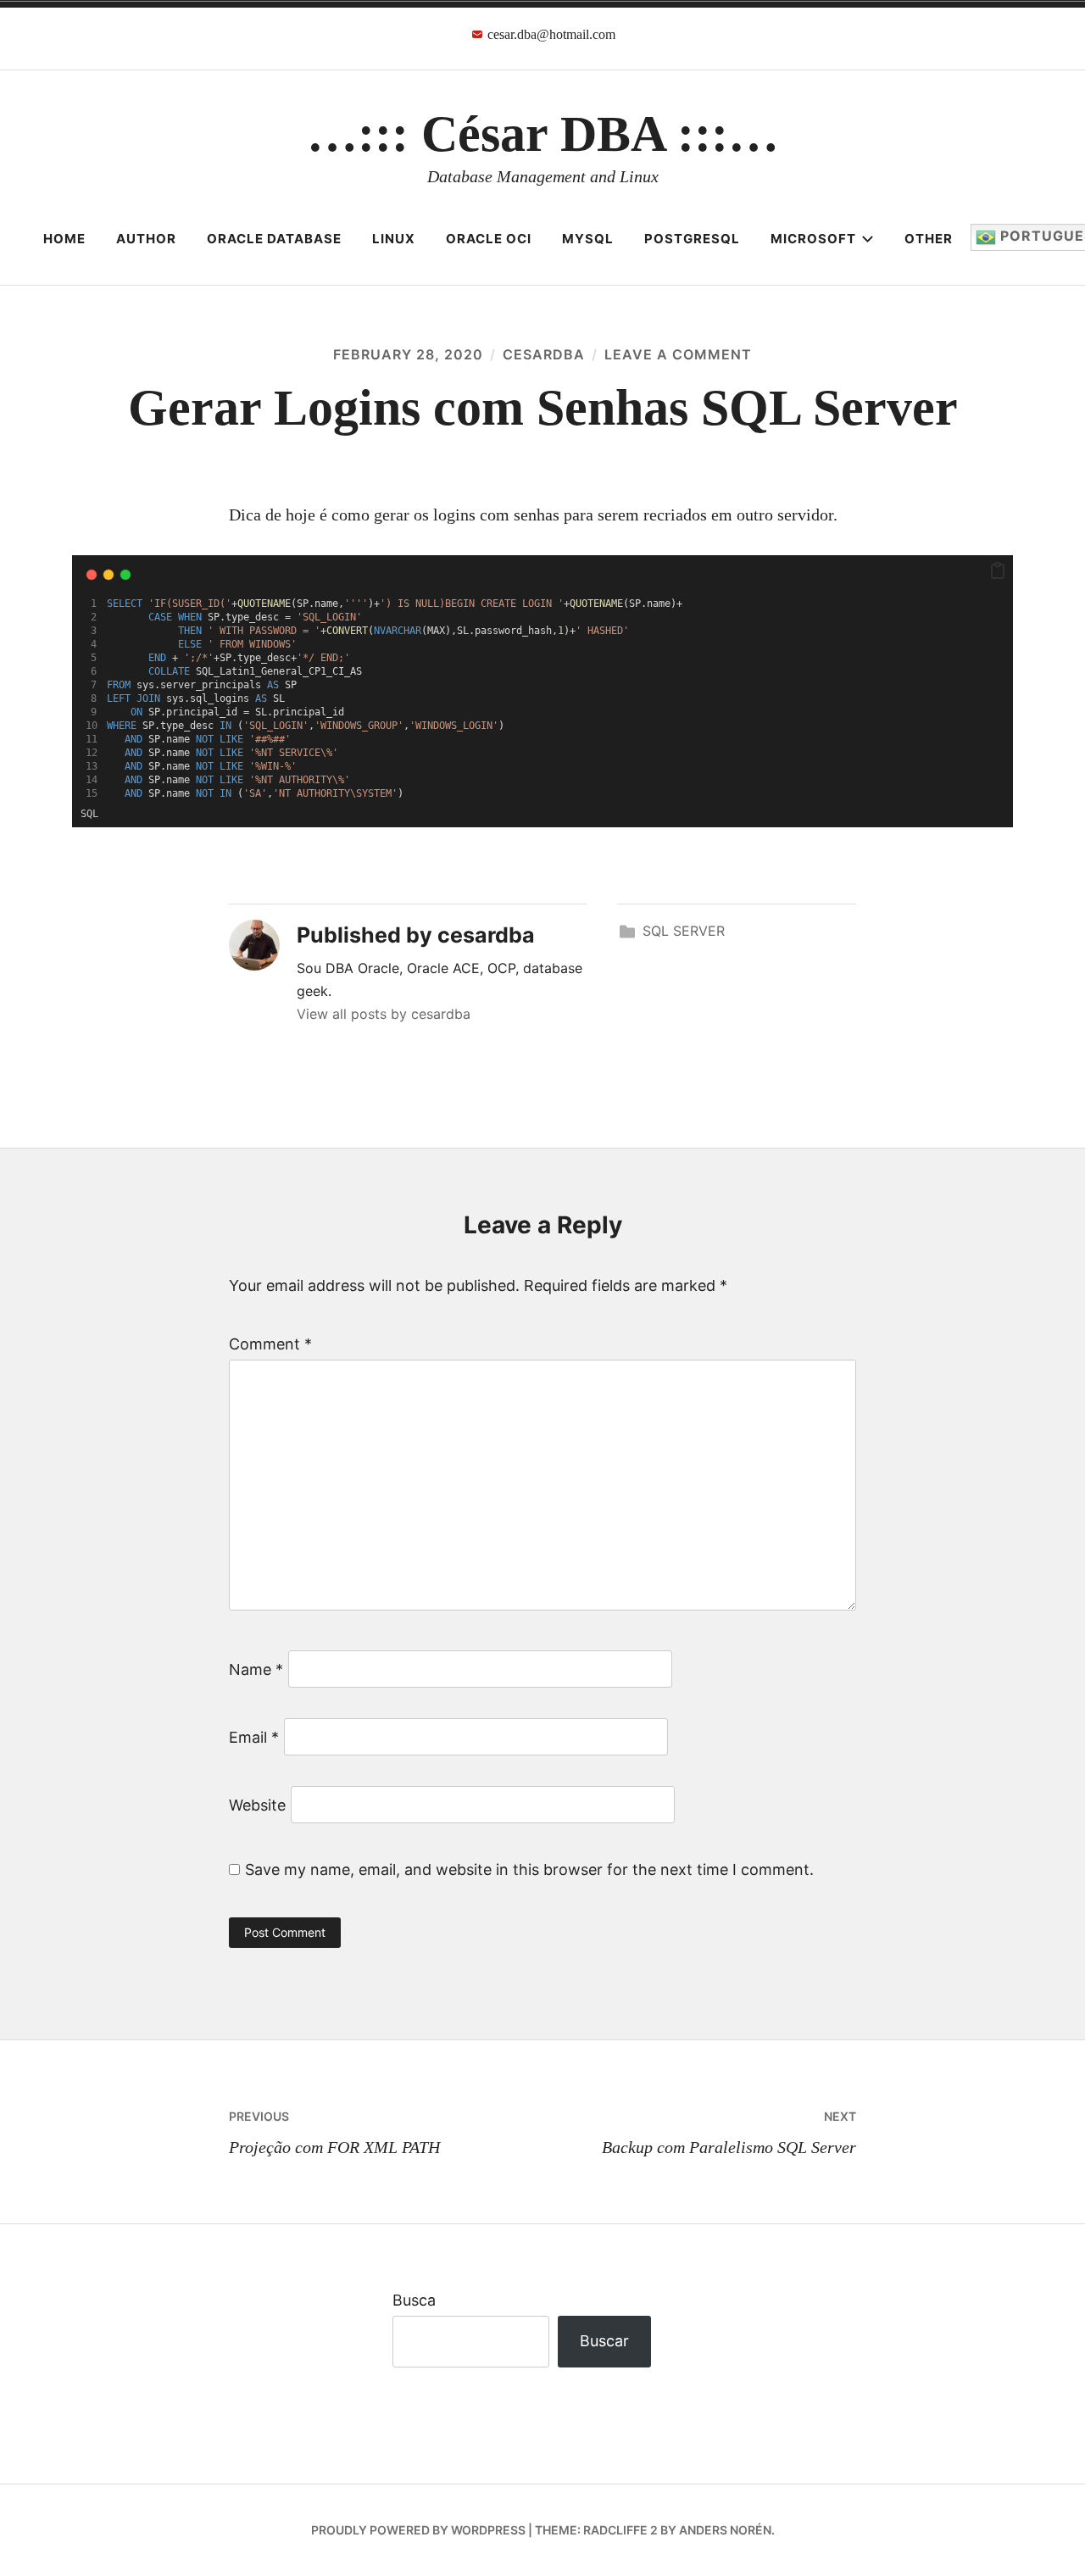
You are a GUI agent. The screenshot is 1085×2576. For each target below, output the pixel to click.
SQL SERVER (684, 931)
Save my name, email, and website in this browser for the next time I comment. (529, 1869)
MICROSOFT (813, 239)
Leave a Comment (678, 354)
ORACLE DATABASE (274, 239)
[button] (998, 571)
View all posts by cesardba (384, 1014)
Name (256, 1669)
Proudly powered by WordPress (418, 2530)
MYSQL (588, 239)
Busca (414, 2300)
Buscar (604, 2341)
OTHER (929, 239)
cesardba (544, 354)
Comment (270, 1344)
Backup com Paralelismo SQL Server (729, 2133)
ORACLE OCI (489, 239)
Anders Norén (725, 2530)
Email (254, 1737)
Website (257, 1805)
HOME (64, 239)
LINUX (394, 239)
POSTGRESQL (692, 239)
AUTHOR (146, 239)
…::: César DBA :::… (543, 134)
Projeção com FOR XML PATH (334, 2133)
